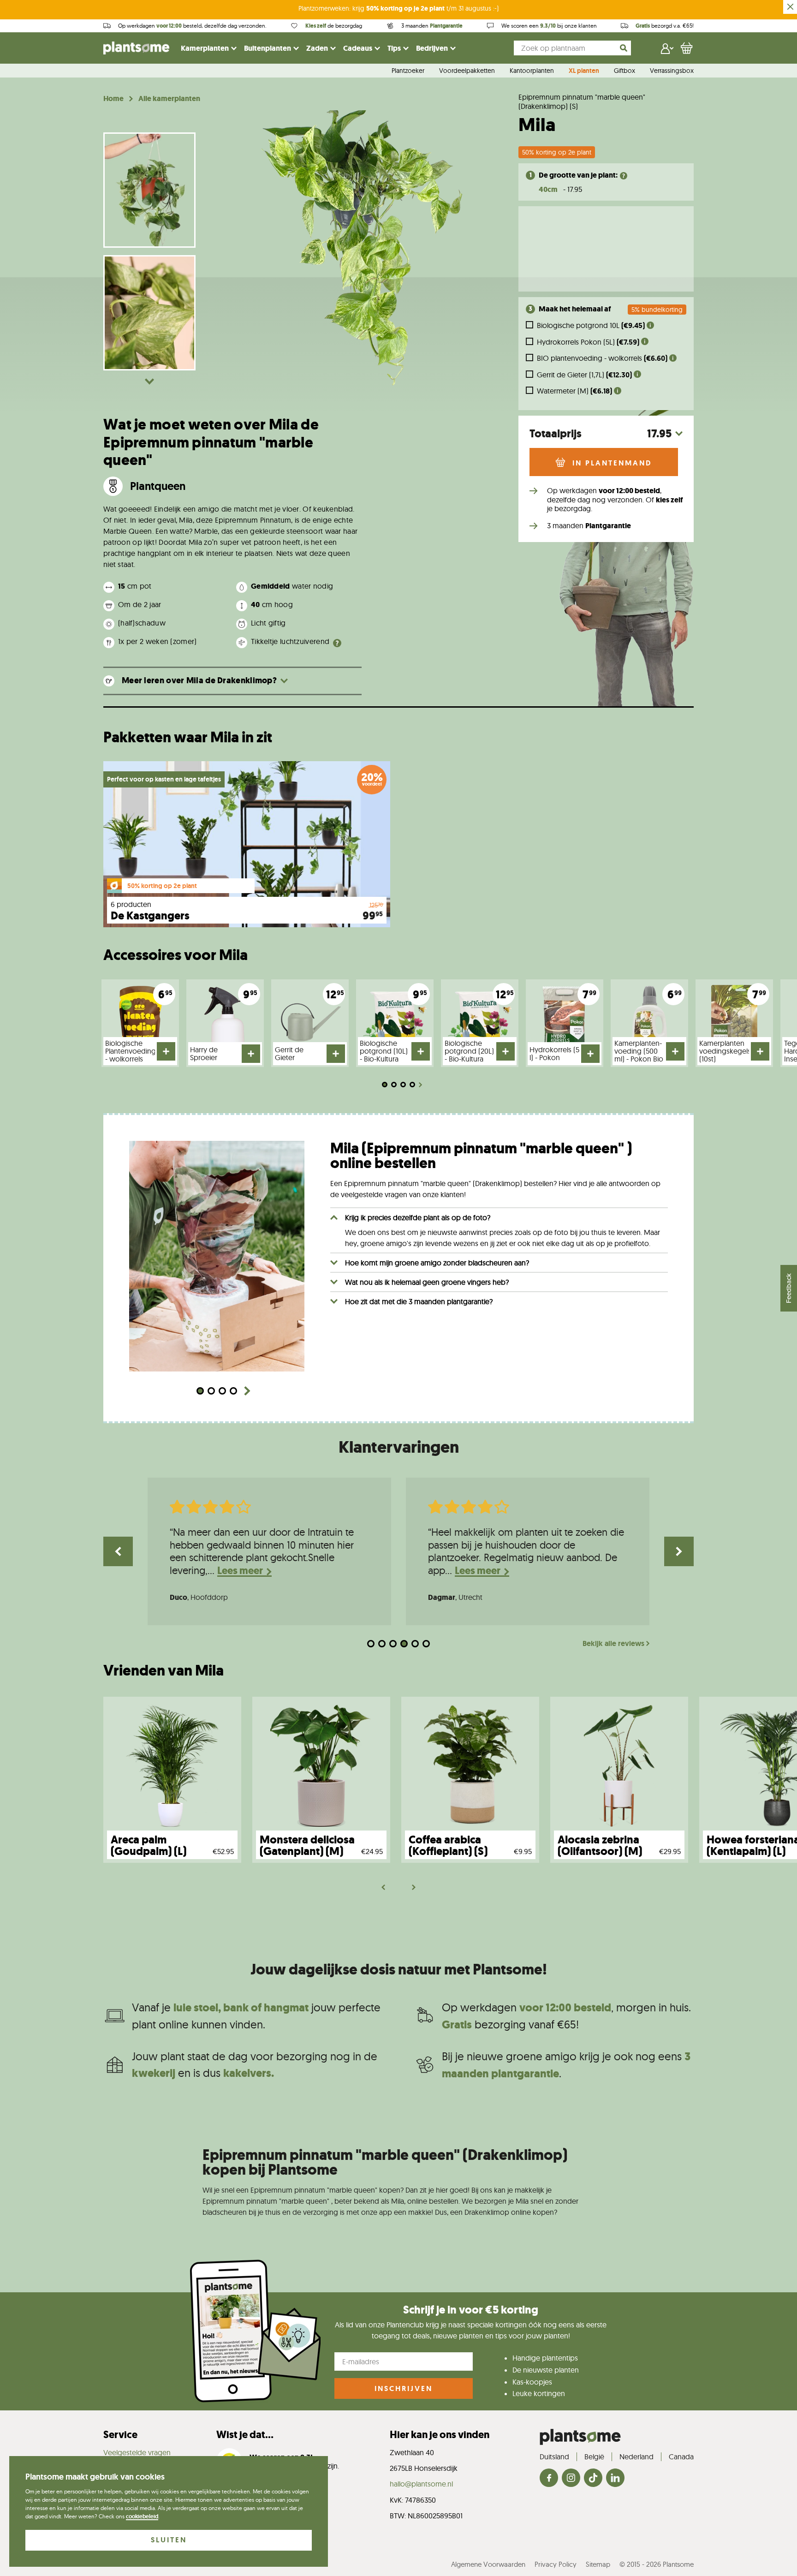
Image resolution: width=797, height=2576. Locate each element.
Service (120, 2435)
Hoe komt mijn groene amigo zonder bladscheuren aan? (437, 1263)
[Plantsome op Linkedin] (615, 2478)
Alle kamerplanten (169, 99)
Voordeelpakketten (467, 71)
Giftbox (625, 71)
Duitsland (554, 2457)
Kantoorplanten (532, 71)
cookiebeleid (142, 2516)
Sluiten (169, 2540)
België (594, 2457)
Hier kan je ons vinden (440, 2435)
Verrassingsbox (672, 71)
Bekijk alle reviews (613, 1644)
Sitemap (598, 2564)
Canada (681, 2457)
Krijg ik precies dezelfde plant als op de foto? (418, 1217)
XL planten (584, 71)
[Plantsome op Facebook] (549, 2478)
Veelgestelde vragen (137, 2452)
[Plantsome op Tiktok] (593, 2478)
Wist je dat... (245, 2435)
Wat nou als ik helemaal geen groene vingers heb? (427, 1282)
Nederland (636, 2457)
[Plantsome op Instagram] (571, 2478)
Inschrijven (404, 2388)
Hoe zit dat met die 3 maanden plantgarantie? (419, 1301)
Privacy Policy (556, 2564)
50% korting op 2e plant (557, 152)
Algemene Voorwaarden (488, 2564)
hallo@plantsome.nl (421, 2484)
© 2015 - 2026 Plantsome (657, 2564)
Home (113, 99)
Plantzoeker (408, 71)
